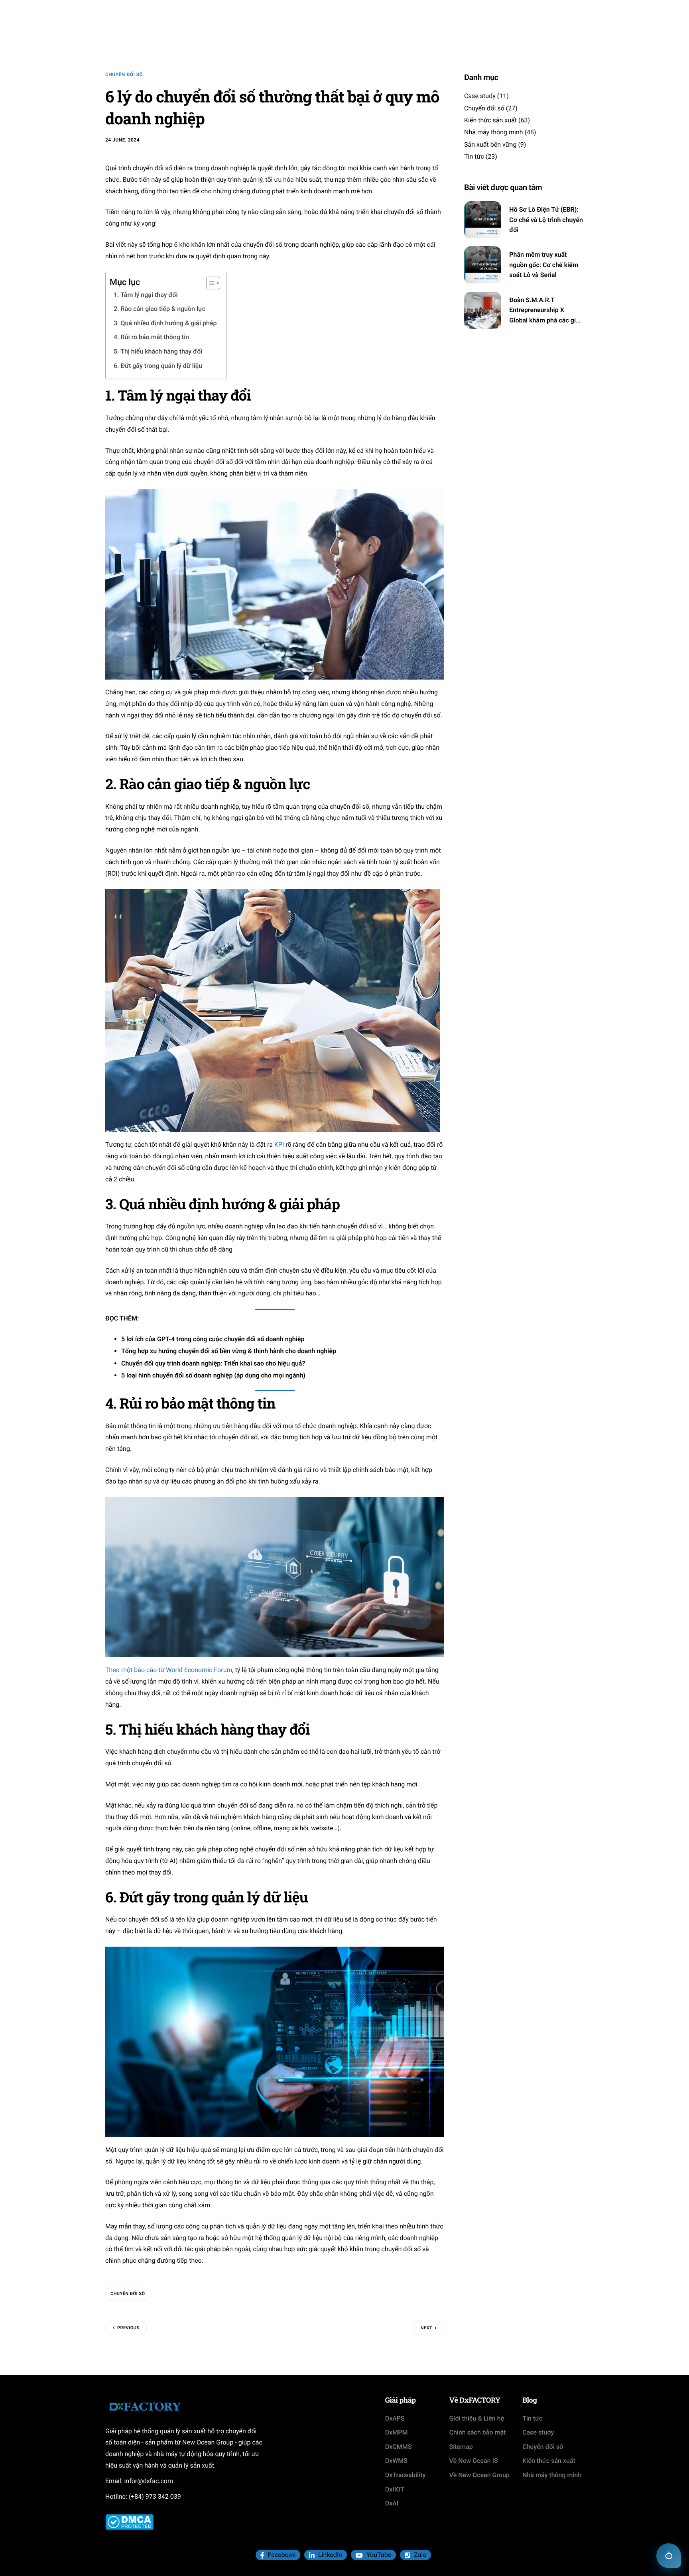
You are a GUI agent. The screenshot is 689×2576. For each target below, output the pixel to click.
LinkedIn (329, 2555)
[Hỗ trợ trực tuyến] (669, 2556)
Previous (128, 2328)
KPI (279, 1145)
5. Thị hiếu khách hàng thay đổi (159, 351)
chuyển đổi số (128, 2294)
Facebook (281, 2555)
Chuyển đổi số (124, 75)
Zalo (419, 2555)
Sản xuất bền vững (490, 144)
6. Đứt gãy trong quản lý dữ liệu (159, 366)
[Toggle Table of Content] (209, 283)
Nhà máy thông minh (494, 133)
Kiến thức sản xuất (490, 121)
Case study (480, 96)
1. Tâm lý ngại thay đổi (146, 295)
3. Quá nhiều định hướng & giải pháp (166, 323)
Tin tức (474, 157)
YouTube (378, 2555)
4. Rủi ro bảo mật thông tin (152, 337)
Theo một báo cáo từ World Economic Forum (169, 1670)
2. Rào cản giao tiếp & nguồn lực (160, 309)
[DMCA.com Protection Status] (129, 2522)
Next (426, 2328)
